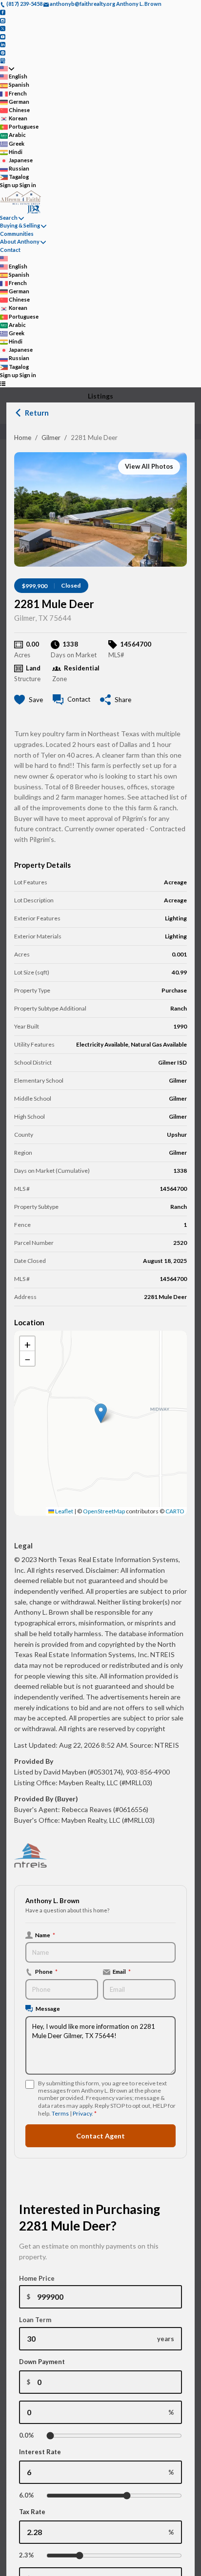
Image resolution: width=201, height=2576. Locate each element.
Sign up (9, 185)
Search (9, 218)
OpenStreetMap (104, 1511)
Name (45, 1935)
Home (23, 438)
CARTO (175, 1511)
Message (48, 2008)
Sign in (28, 185)
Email (122, 1971)
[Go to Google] (3, 60)
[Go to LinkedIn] (3, 44)
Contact (10, 250)
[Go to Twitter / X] (3, 28)
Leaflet (64, 1511)
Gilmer (51, 438)
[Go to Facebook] (3, 12)
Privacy (82, 2113)
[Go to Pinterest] (3, 52)
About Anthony (20, 241)
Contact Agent (100, 2136)
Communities (17, 234)
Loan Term (35, 2320)
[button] (101, 1413)
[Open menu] (3, 383)
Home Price (37, 2278)
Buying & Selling (20, 225)
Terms (60, 2113)
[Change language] (7, 68)
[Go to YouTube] (3, 36)
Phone (46, 1971)
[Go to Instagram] (3, 20)
